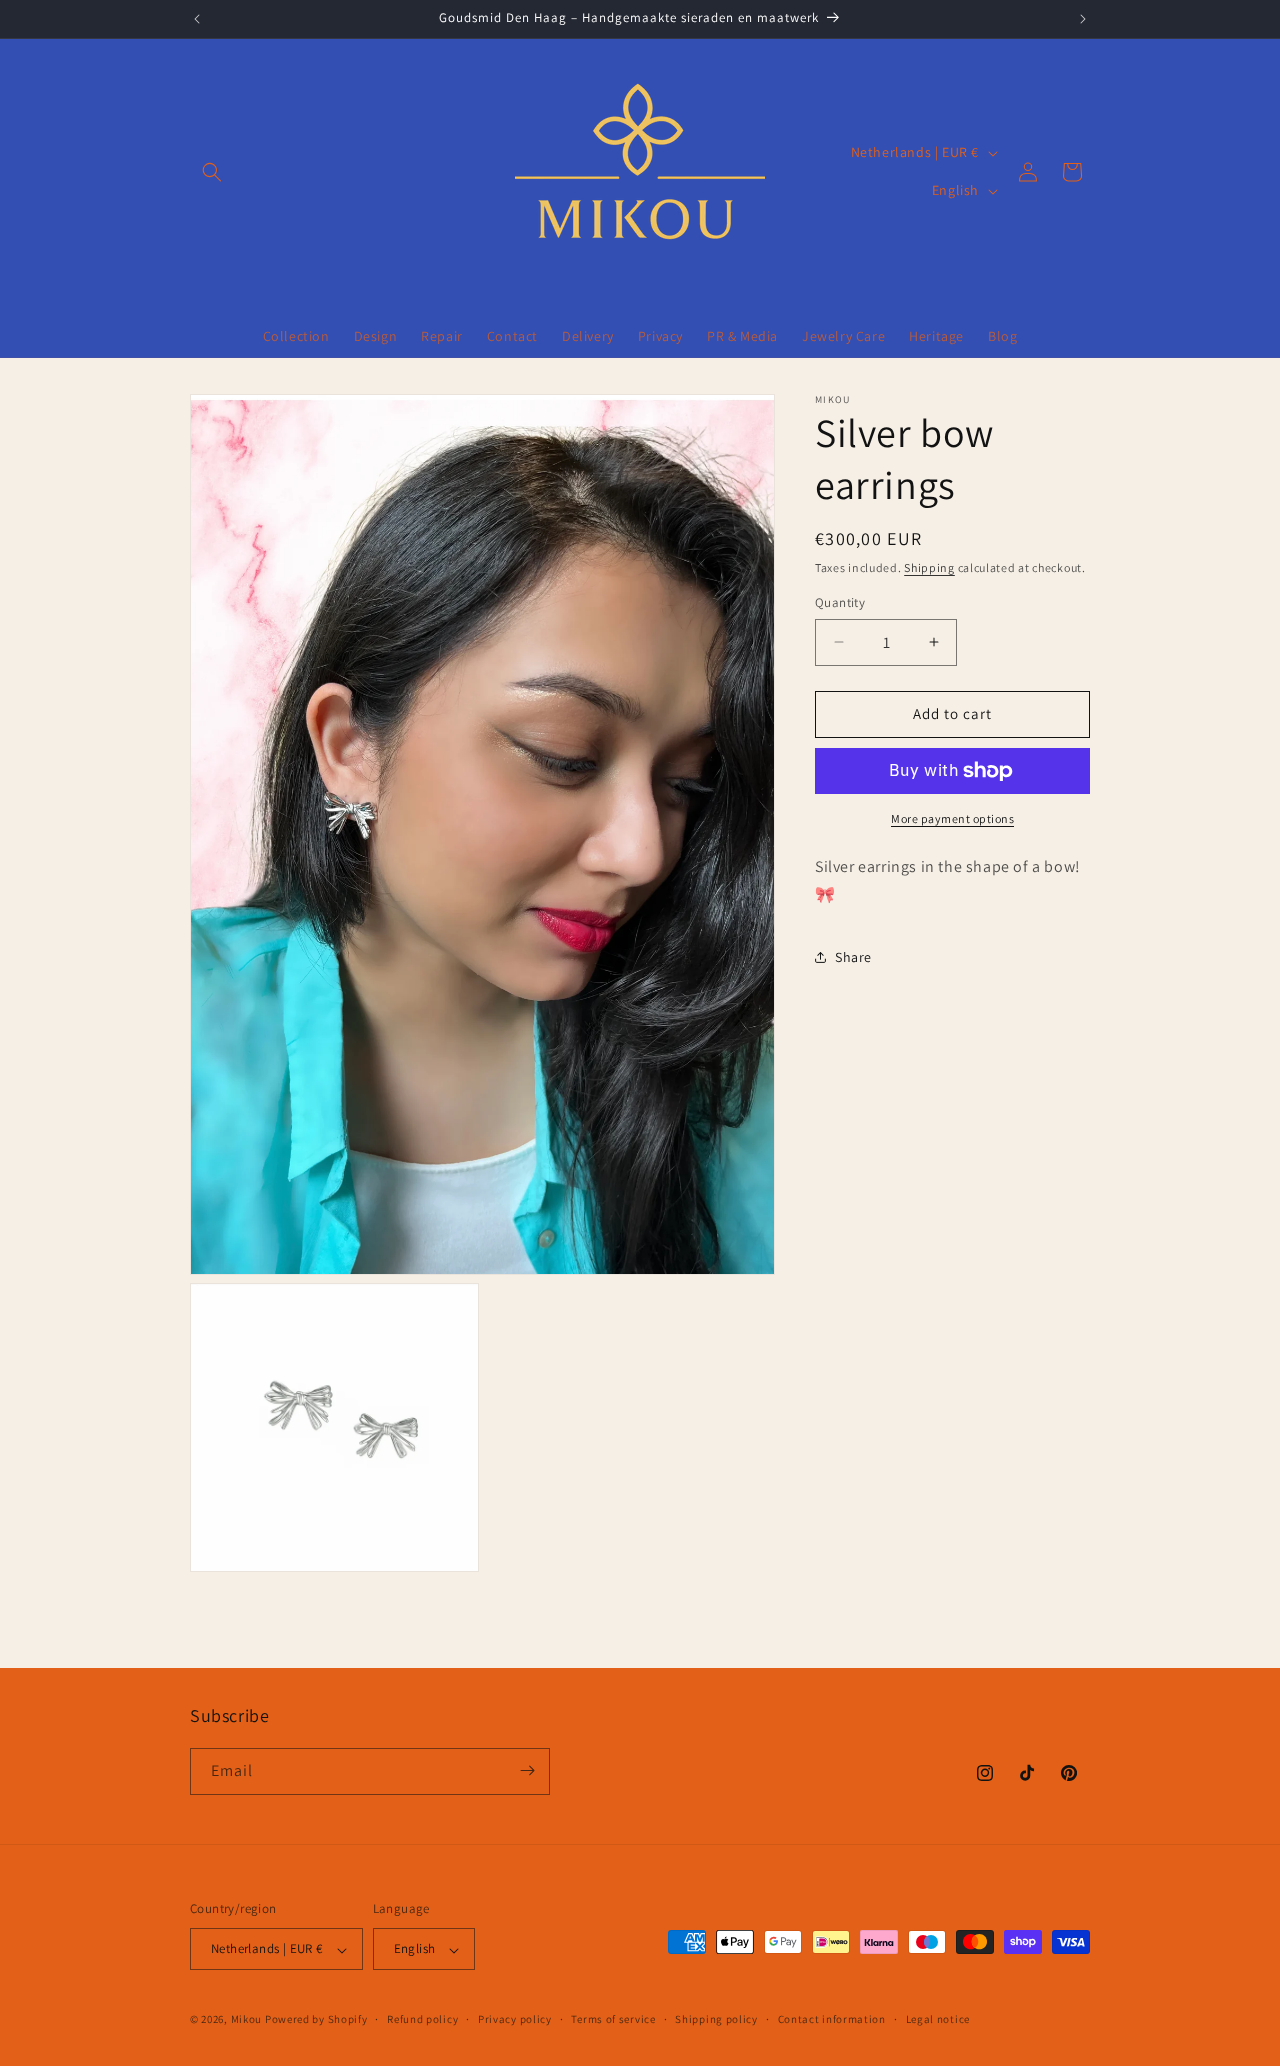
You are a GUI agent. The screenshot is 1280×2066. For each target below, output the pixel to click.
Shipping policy (716, 2020)
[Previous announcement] (197, 19)
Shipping (929, 567)
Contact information (832, 2020)
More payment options (952, 818)
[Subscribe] (527, 1770)
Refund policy (422, 2020)
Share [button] (853, 957)
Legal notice (938, 2020)
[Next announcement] (1083, 19)
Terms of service (613, 2020)
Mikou (247, 2020)
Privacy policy (515, 2020)
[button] (212, 172)
